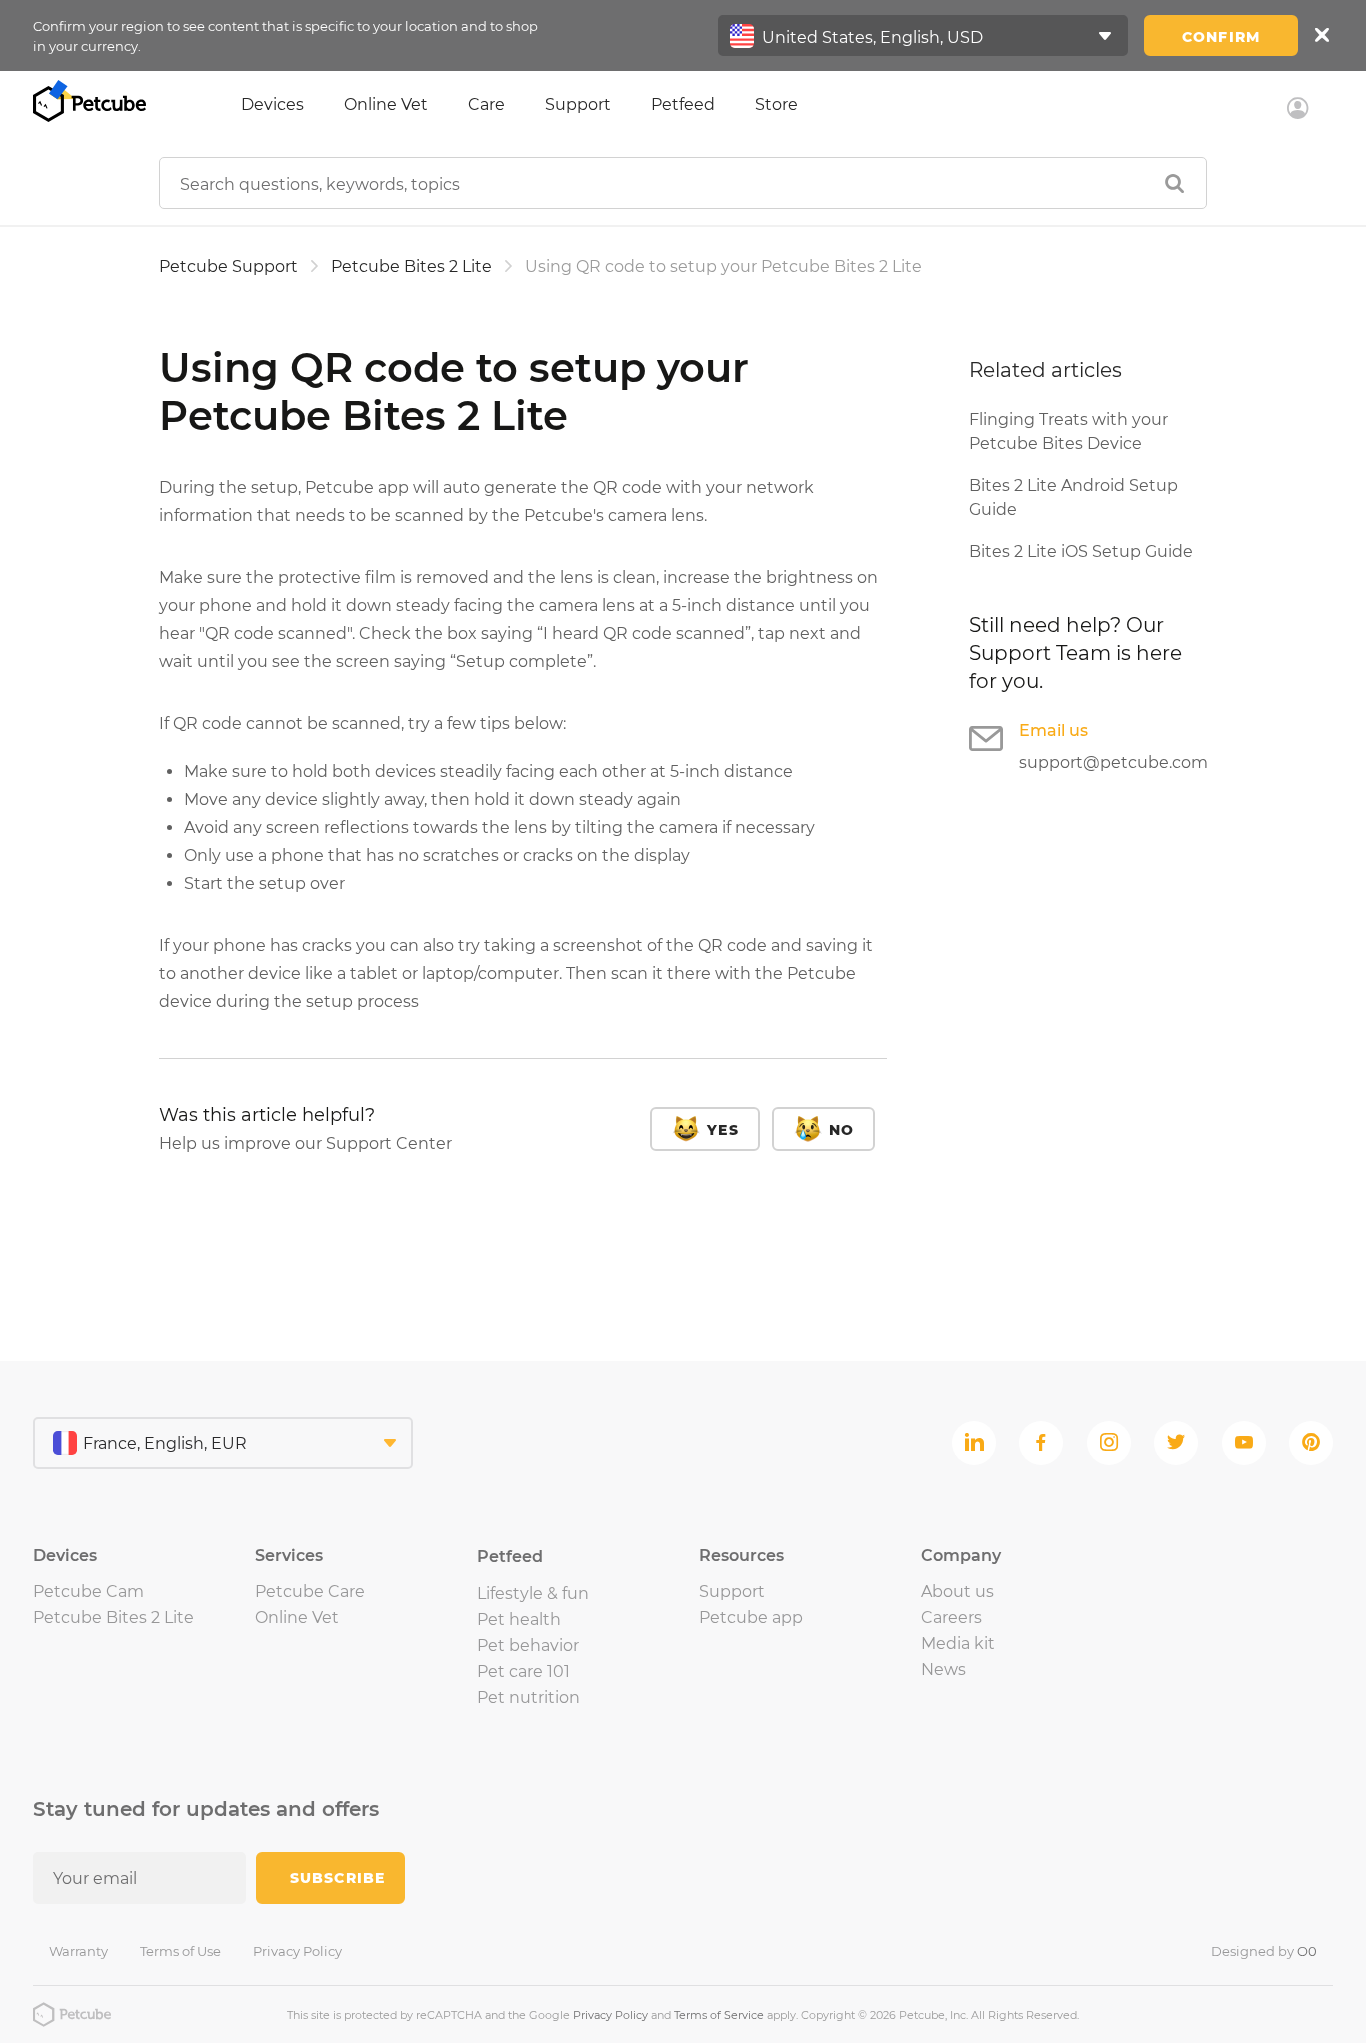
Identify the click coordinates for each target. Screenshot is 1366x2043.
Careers (951, 1617)
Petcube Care (310, 1591)
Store (776, 104)
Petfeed (683, 104)
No (841, 1130)
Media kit (958, 1643)
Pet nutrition (528, 1697)
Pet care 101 (523, 1671)
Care (486, 104)
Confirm (1221, 37)
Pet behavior (528, 1645)
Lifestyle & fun (533, 1593)
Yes (722, 1130)
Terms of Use (180, 1951)
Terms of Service (719, 2015)
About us (957, 1591)
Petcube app (751, 1617)
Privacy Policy (297, 1951)
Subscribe (337, 1878)
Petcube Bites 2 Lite (411, 266)
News (943, 1669)
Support (578, 104)
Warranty (78, 1951)
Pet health (519, 1619)
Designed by (1264, 1951)
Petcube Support (228, 266)
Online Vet (386, 104)
